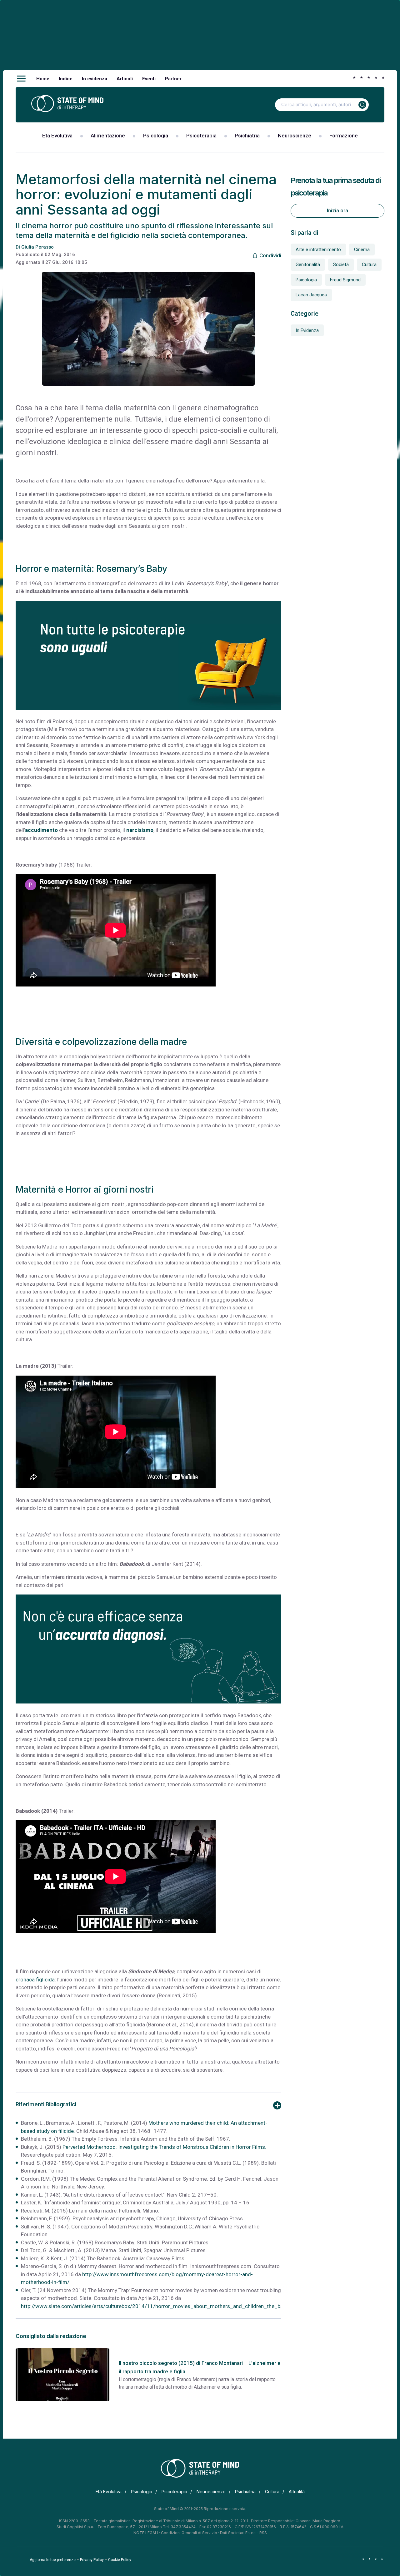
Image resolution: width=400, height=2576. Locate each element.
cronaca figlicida (35, 1980)
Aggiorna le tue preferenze (53, 2560)
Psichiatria (247, 136)
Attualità (297, 2492)
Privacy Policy (92, 2560)
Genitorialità (308, 265)
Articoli (125, 79)
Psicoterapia (201, 136)
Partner (173, 79)
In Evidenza (307, 330)
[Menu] (21, 79)
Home (43, 79)
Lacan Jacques (311, 295)
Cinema (362, 250)
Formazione (344, 136)
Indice (66, 79)
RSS (263, 2533)
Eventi (149, 79)
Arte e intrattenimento (318, 250)
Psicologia (156, 136)
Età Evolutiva (57, 136)
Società (341, 265)
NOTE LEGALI (146, 2533)
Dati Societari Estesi (238, 2533)
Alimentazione (108, 136)
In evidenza (95, 79)
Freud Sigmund (345, 280)
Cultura (369, 265)
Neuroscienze (295, 136)
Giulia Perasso (37, 247)
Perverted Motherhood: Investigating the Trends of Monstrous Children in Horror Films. (164, 2147)
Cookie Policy (120, 2560)
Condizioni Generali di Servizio (189, 2533)
